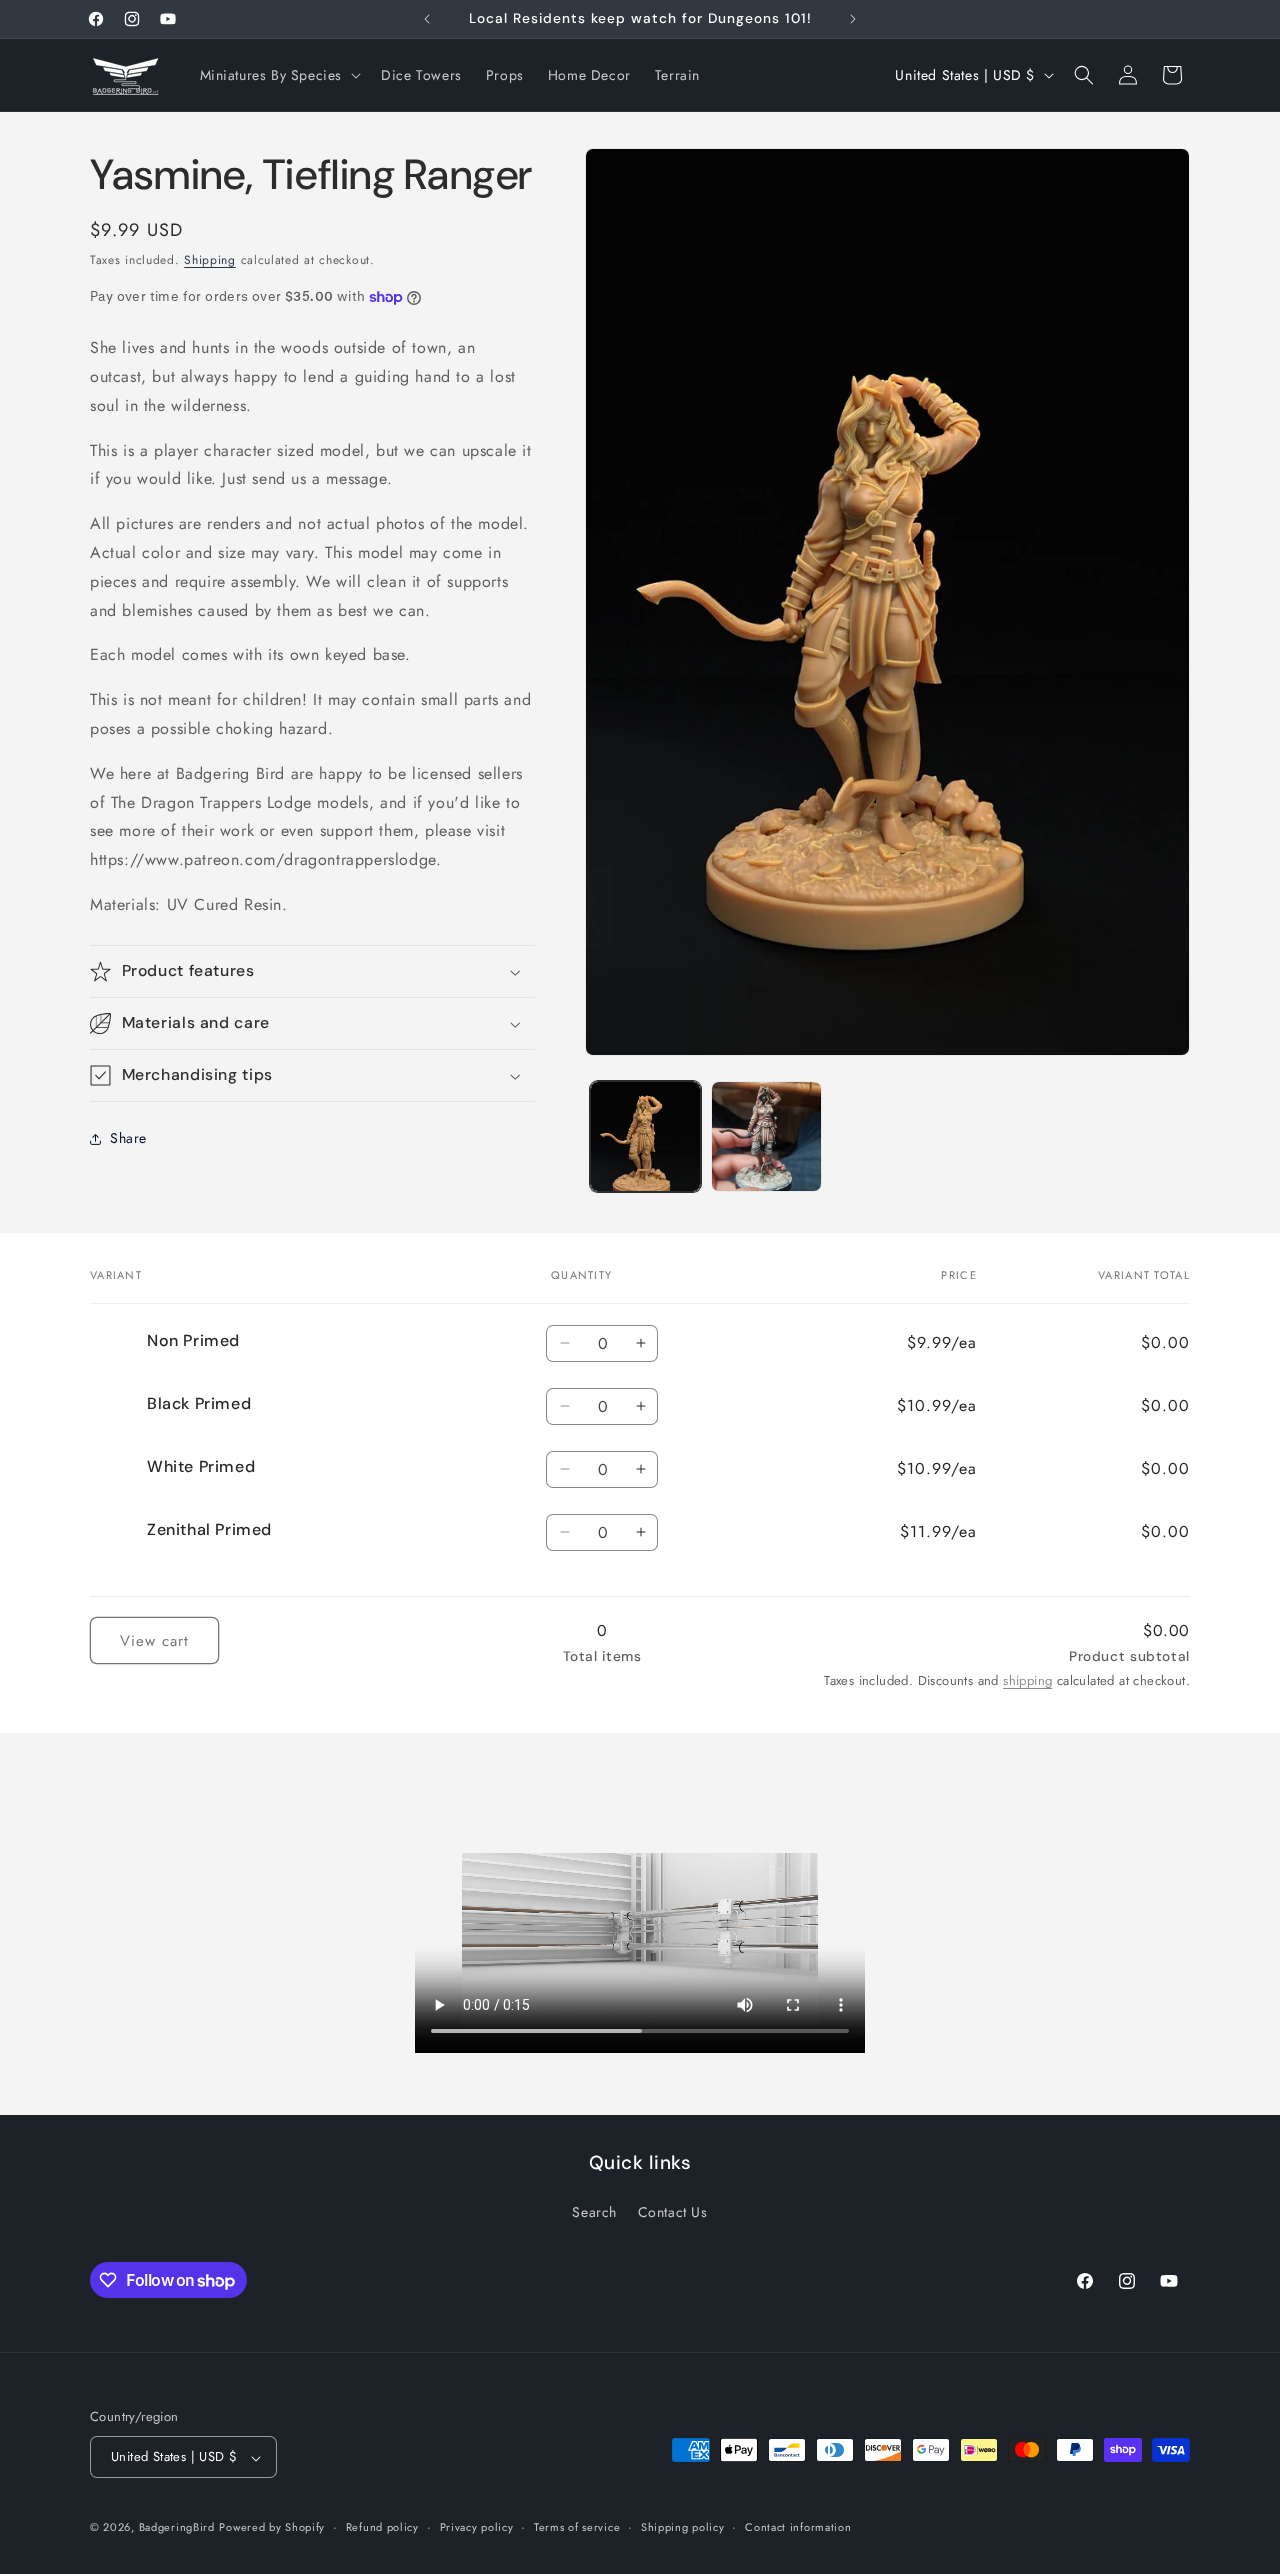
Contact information (798, 2527)
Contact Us (673, 2212)
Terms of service (577, 2527)
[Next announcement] (853, 19)
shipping (1027, 1680)
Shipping (210, 260)
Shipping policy (683, 2527)
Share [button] (128, 1139)
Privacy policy (477, 2527)
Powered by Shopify (272, 2528)
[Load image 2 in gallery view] (766, 1136)
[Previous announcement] (427, 19)
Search (594, 2212)
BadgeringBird (177, 2528)
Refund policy (382, 2527)
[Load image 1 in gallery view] (645, 1136)
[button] (279, 75)
